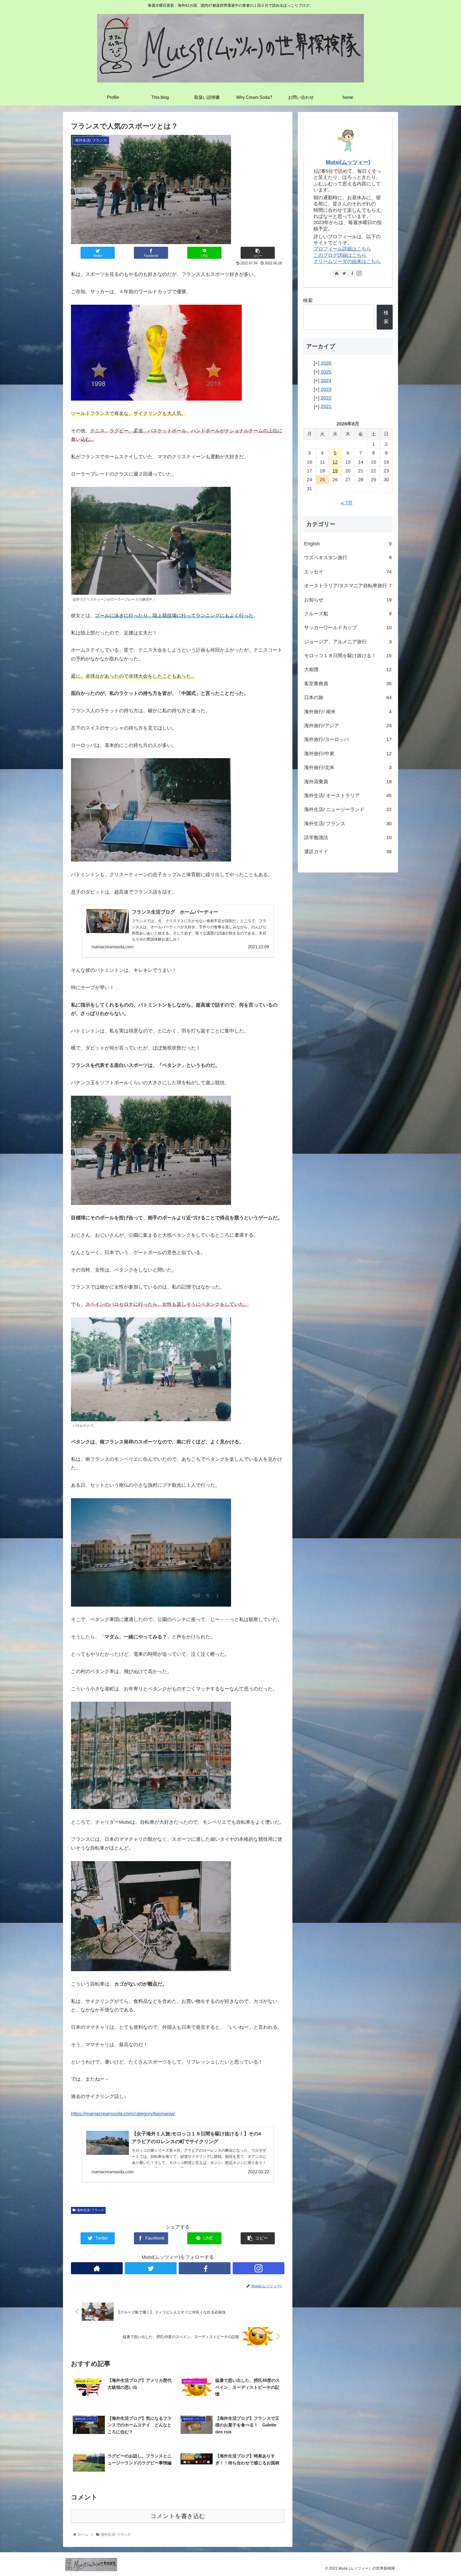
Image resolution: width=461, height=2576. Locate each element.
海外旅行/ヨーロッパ (348, 739)
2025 (326, 372)
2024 (326, 381)
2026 (326, 363)
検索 (308, 300)
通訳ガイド (348, 852)
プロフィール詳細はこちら (342, 249)
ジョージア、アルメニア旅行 (348, 642)
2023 (326, 389)
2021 (326, 406)
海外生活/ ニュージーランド (348, 809)
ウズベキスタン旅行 (348, 558)
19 (335, 471)
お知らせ (348, 600)
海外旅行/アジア (348, 726)
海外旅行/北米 (348, 768)
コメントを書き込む (178, 2516)
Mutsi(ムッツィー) (348, 162)
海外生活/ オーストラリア (348, 796)
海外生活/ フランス (90, 2210)
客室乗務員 (348, 684)
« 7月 (347, 503)
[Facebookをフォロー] (205, 2268)
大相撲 (348, 670)
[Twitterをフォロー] (151, 2268)
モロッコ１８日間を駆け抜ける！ (348, 656)
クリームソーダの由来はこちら (347, 261)
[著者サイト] (97, 2268)
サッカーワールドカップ (348, 628)
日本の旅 (348, 698)
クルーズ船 (348, 614)
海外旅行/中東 (348, 754)
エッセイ (348, 572)
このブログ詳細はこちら (340, 255)
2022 (326, 398)
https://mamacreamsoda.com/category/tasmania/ (123, 2114)
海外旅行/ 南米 (348, 712)
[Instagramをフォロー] (259, 2268)
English (348, 544)
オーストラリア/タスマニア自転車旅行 (348, 586)
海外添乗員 (348, 782)
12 (335, 462)
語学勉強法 (348, 837)
